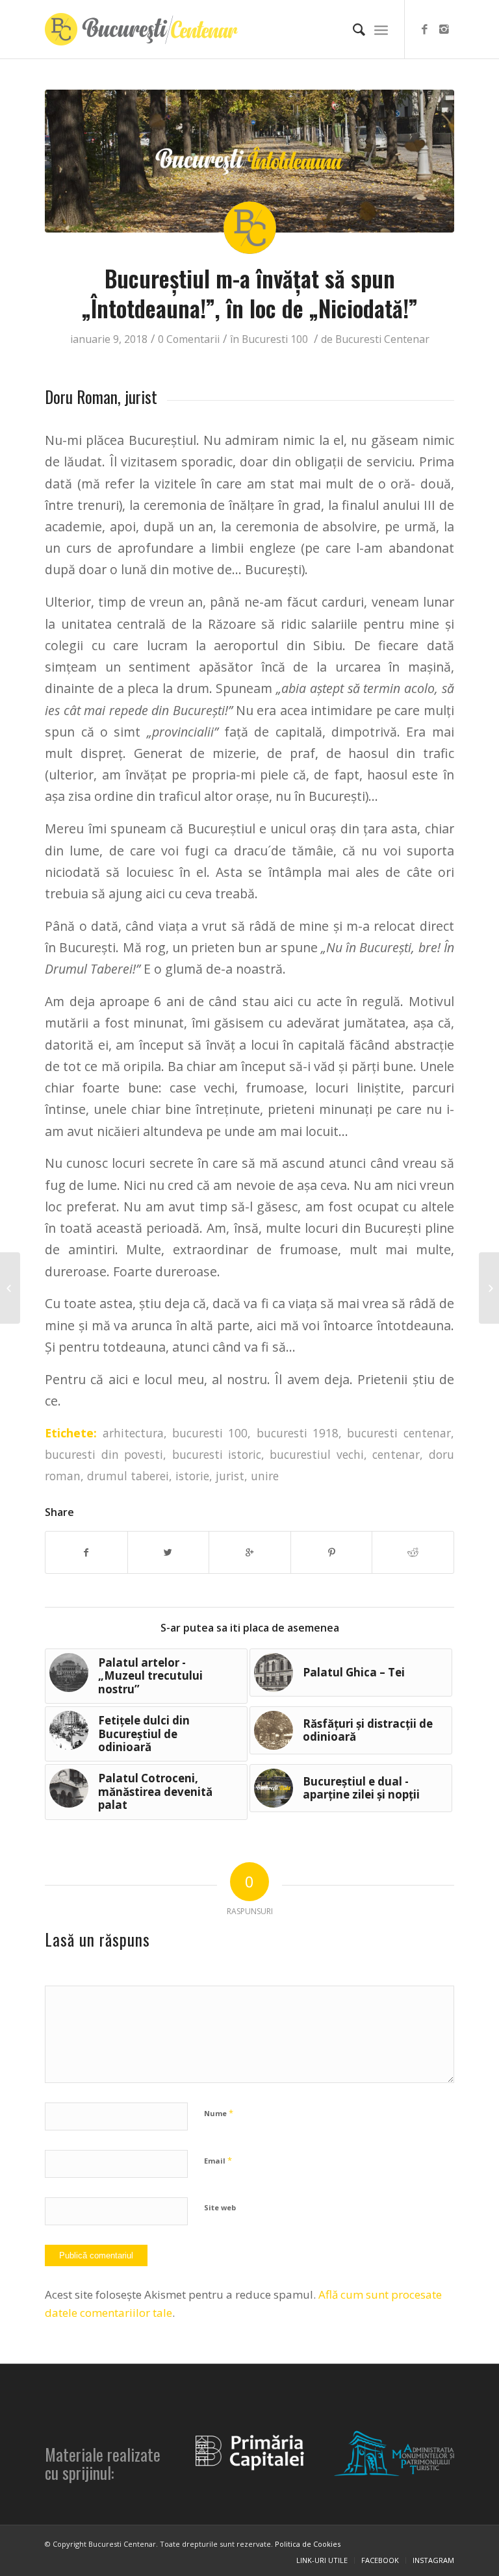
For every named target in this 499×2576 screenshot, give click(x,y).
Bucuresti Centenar (382, 339)
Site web (220, 2207)
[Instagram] (444, 29)
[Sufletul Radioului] (10, 1288)
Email (218, 2160)
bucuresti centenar (399, 1433)
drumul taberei (128, 1476)
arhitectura (133, 1433)
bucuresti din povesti (104, 1454)
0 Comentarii (189, 339)
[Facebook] (425, 29)
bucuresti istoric (217, 1454)
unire (265, 1476)
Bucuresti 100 (275, 339)
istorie (192, 1476)
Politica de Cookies (308, 2544)
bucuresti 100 (210, 1433)
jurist (230, 1476)
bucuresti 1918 (298, 1433)
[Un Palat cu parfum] (489, 1288)
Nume (219, 2113)
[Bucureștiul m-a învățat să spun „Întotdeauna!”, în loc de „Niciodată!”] (249, 161)
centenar (396, 1454)
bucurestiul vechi (316, 1454)
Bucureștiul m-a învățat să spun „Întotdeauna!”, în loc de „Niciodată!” (250, 293)
